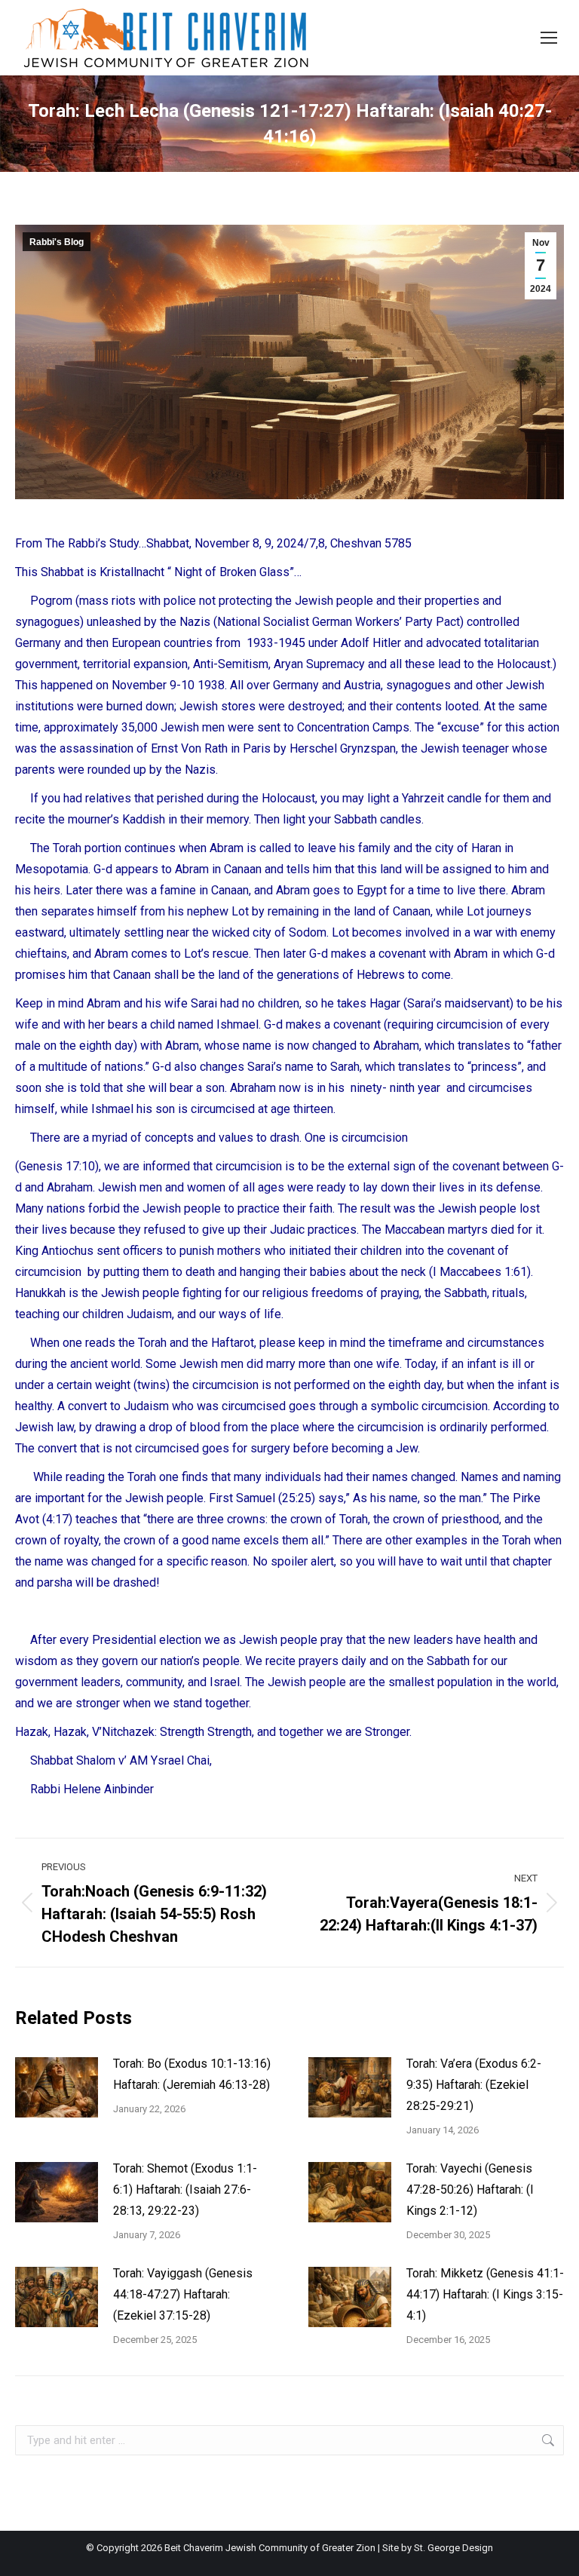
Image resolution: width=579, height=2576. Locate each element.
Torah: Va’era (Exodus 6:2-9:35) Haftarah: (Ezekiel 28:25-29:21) (474, 2085)
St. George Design (453, 2548)
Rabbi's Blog (57, 242)
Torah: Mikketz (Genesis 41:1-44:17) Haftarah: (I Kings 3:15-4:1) (485, 2294)
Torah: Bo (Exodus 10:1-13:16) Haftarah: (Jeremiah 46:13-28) (192, 2074)
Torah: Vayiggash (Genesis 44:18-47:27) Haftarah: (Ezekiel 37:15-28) (183, 2294)
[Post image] (57, 2087)
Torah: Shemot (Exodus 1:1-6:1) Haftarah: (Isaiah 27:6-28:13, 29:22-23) (185, 2190)
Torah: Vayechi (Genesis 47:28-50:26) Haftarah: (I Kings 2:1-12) (470, 2190)
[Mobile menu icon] (549, 38)
